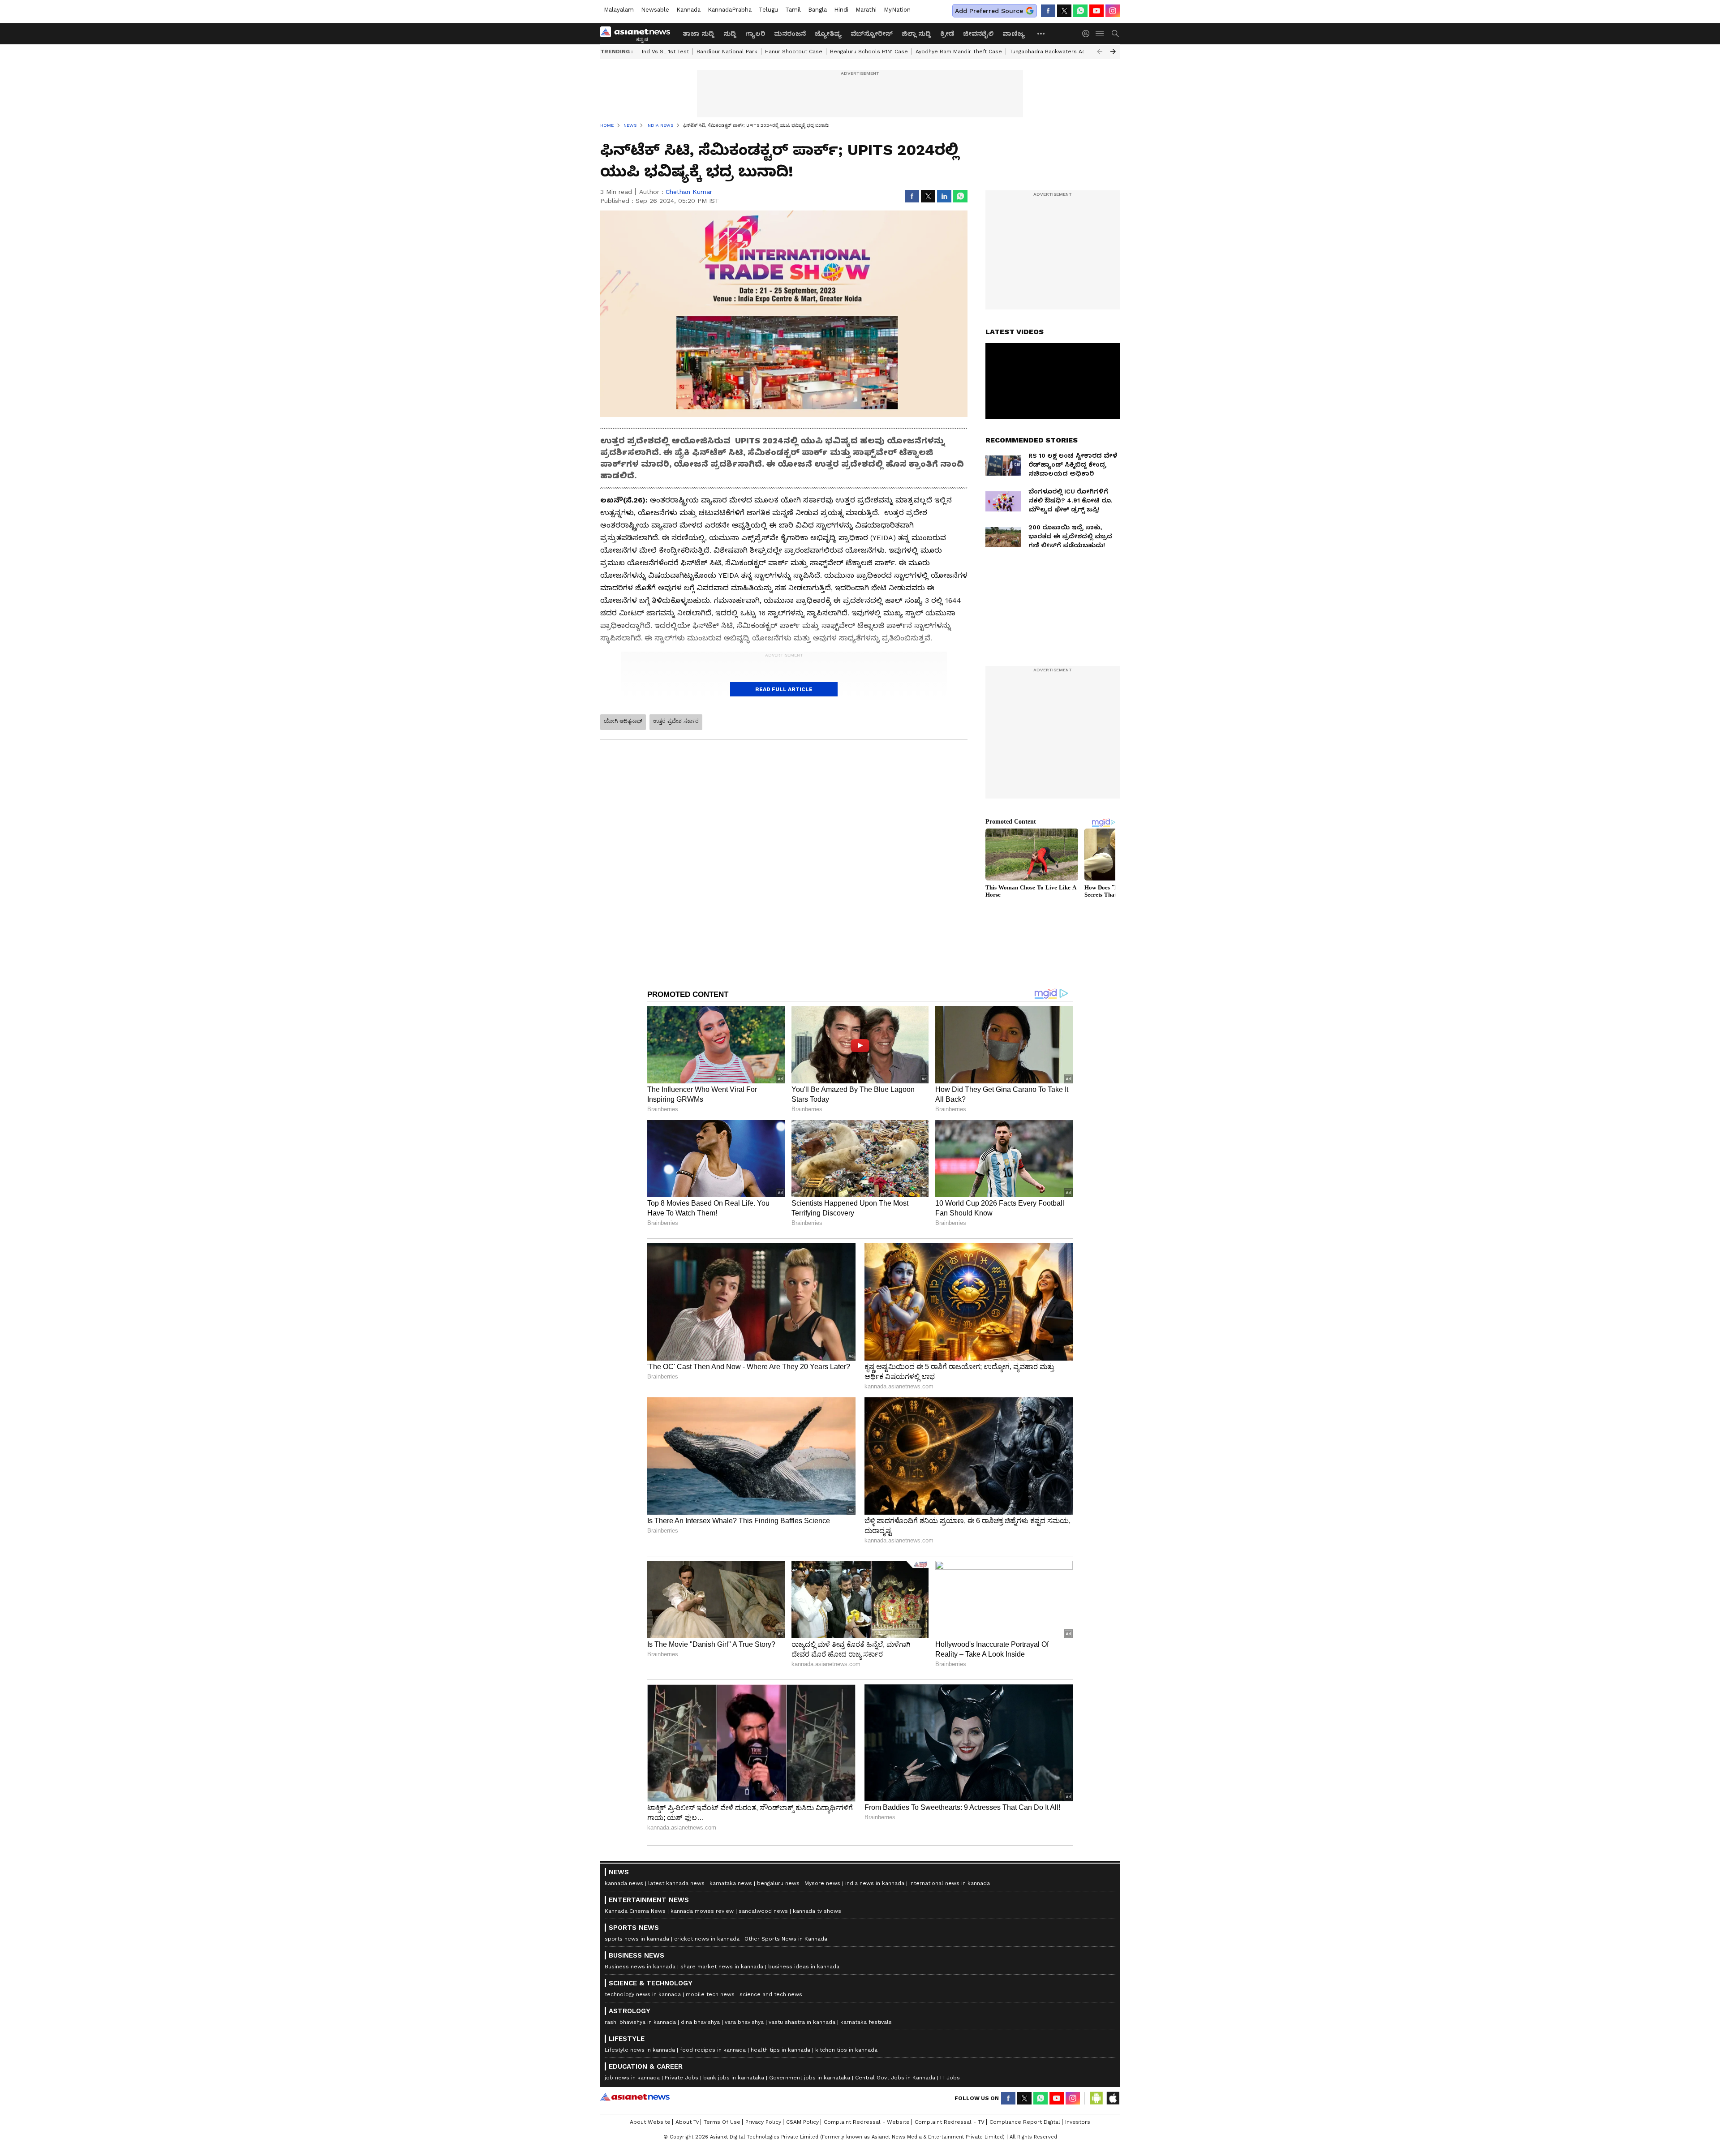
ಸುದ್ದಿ (730, 34)
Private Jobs (682, 2078)
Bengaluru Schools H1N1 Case (869, 52)
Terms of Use (722, 2122)
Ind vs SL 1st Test (665, 52)
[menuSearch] (1115, 34)
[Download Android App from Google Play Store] (1096, 2098)
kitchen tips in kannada (846, 2050)
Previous (1100, 52)
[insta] (1113, 11)
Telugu (768, 10)
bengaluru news (778, 1883)
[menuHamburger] (1100, 34)
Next (1113, 52)
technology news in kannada (643, 1994)
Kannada (688, 10)
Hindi (841, 10)
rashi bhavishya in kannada (640, 2022)
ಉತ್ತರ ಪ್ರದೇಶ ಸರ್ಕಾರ (676, 721)
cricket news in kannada (707, 1939)
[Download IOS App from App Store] (1113, 2098)
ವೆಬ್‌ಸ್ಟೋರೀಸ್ (872, 34)
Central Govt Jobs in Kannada (895, 2078)
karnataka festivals (866, 2022)
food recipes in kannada (713, 2050)
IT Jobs (950, 2078)
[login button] (1088, 34)
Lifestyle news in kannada (640, 2050)
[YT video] (1096, 11)
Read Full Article (784, 689)
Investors (1078, 2122)
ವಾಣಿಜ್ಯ (1014, 34)
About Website (650, 2122)
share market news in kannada (722, 1967)
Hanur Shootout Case (794, 52)
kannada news (624, 1883)
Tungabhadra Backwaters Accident (1056, 52)
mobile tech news (710, 1994)
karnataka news (731, 1883)
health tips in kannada (780, 2050)
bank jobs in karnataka (734, 2078)
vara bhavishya (744, 2022)
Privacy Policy (763, 2122)
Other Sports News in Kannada (786, 1939)
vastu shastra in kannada (802, 2022)
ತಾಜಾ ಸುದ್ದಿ (699, 34)
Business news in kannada (640, 1967)
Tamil (793, 10)
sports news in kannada (637, 1939)
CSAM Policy (802, 2122)
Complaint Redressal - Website (867, 2122)
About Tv (687, 2122)
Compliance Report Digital (1025, 2122)
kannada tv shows (817, 1911)
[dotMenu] (1041, 33)
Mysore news (822, 1883)
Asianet (635, 2097)
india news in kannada (875, 1883)
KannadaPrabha (730, 10)
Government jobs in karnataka (810, 2078)
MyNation (897, 10)
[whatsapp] (1080, 11)
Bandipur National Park (727, 52)
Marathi (866, 10)
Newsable (655, 10)
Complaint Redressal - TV (950, 2122)
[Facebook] (1048, 11)
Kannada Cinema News (635, 1911)
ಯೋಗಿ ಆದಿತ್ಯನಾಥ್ (623, 721)
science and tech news (771, 1994)
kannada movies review (702, 1911)
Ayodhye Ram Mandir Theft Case (959, 52)
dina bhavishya (700, 2022)
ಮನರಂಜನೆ (790, 34)
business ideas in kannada (804, 1967)
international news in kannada (950, 1883)
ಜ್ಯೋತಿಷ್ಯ (828, 34)
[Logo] (638, 34)
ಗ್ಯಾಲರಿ (755, 34)
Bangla (817, 10)
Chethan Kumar (689, 192)
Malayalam (619, 10)
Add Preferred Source (989, 11)
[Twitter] (1064, 11)
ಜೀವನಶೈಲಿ (978, 34)
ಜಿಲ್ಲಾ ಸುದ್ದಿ (916, 34)
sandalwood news (763, 1911)
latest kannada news (676, 1883)
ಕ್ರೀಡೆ (947, 34)
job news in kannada (632, 2078)
